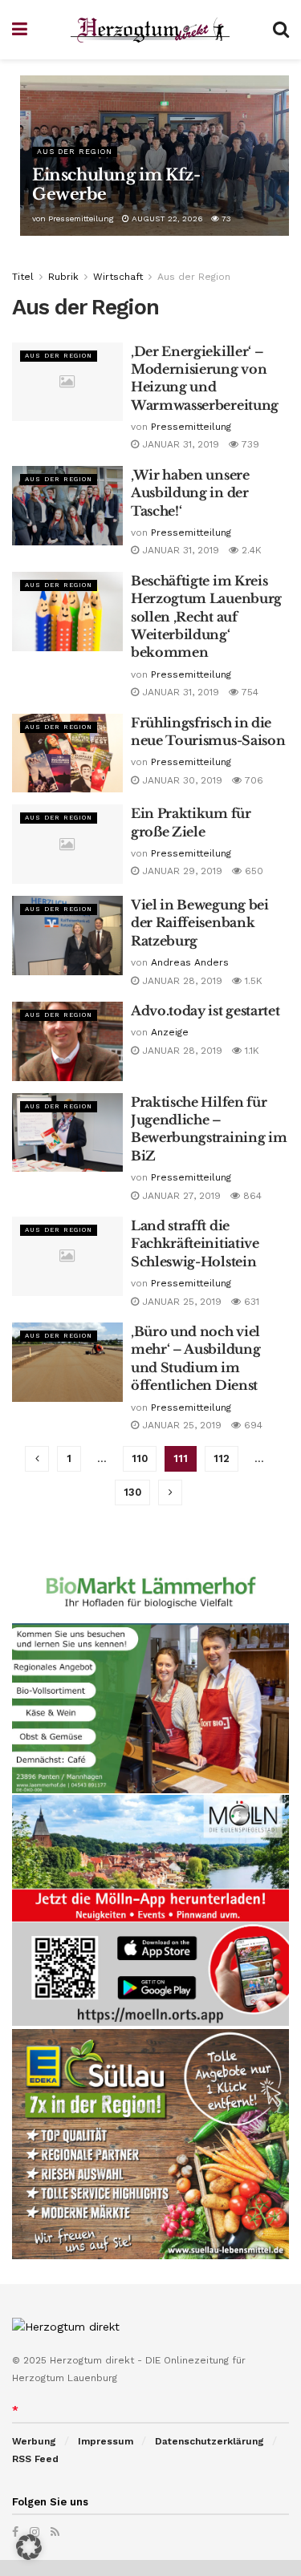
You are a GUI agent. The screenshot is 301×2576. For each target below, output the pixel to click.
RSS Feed (35, 2459)
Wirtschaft (118, 277)
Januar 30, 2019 (181, 780)
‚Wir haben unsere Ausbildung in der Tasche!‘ (190, 493)
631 (250, 1302)
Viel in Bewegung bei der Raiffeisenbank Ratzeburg (200, 923)
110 (140, 1458)
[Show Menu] (20, 30)
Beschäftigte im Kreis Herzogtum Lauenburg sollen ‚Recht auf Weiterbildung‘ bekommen (206, 617)
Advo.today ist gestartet (205, 1011)
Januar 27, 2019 (180, 1196)
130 (132, 1492)
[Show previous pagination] (37, 1459)
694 (252, 1425)
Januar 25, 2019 (180, 1302)
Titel (23, 277)
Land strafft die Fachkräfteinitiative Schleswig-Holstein (195, 1243)
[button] (29, 2547)
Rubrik (63, 277)
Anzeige (170, 1032)
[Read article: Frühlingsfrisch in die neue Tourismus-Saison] (67, 753)
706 (252, 780)
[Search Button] (281, 30)
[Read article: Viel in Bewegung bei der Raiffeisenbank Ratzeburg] (67, 936)
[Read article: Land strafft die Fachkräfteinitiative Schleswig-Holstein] (67, 1256)
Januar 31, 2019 (179, 444)
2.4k (250, 550)
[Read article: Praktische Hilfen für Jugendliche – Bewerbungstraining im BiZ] (67, 1133)
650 (252, 871)
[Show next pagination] (170, 1493)
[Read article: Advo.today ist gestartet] (67, 1041)
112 (222, 1458)
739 (249, 444)
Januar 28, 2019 (181, 981)
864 (251, 1196)
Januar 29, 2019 (181, 871)
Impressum (106, 2441)
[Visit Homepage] (150, 30)
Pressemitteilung (81, 219)
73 (225, 219)
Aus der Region (75, 152)
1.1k (250, 1051)
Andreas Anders (190, 962)
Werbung (34, 2441)
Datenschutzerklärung (209, 2441)
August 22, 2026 (166, 219)
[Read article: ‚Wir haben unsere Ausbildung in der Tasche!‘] (67, 506)
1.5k (252, 981)
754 (248, 692)
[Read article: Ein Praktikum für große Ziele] (67, 844)
